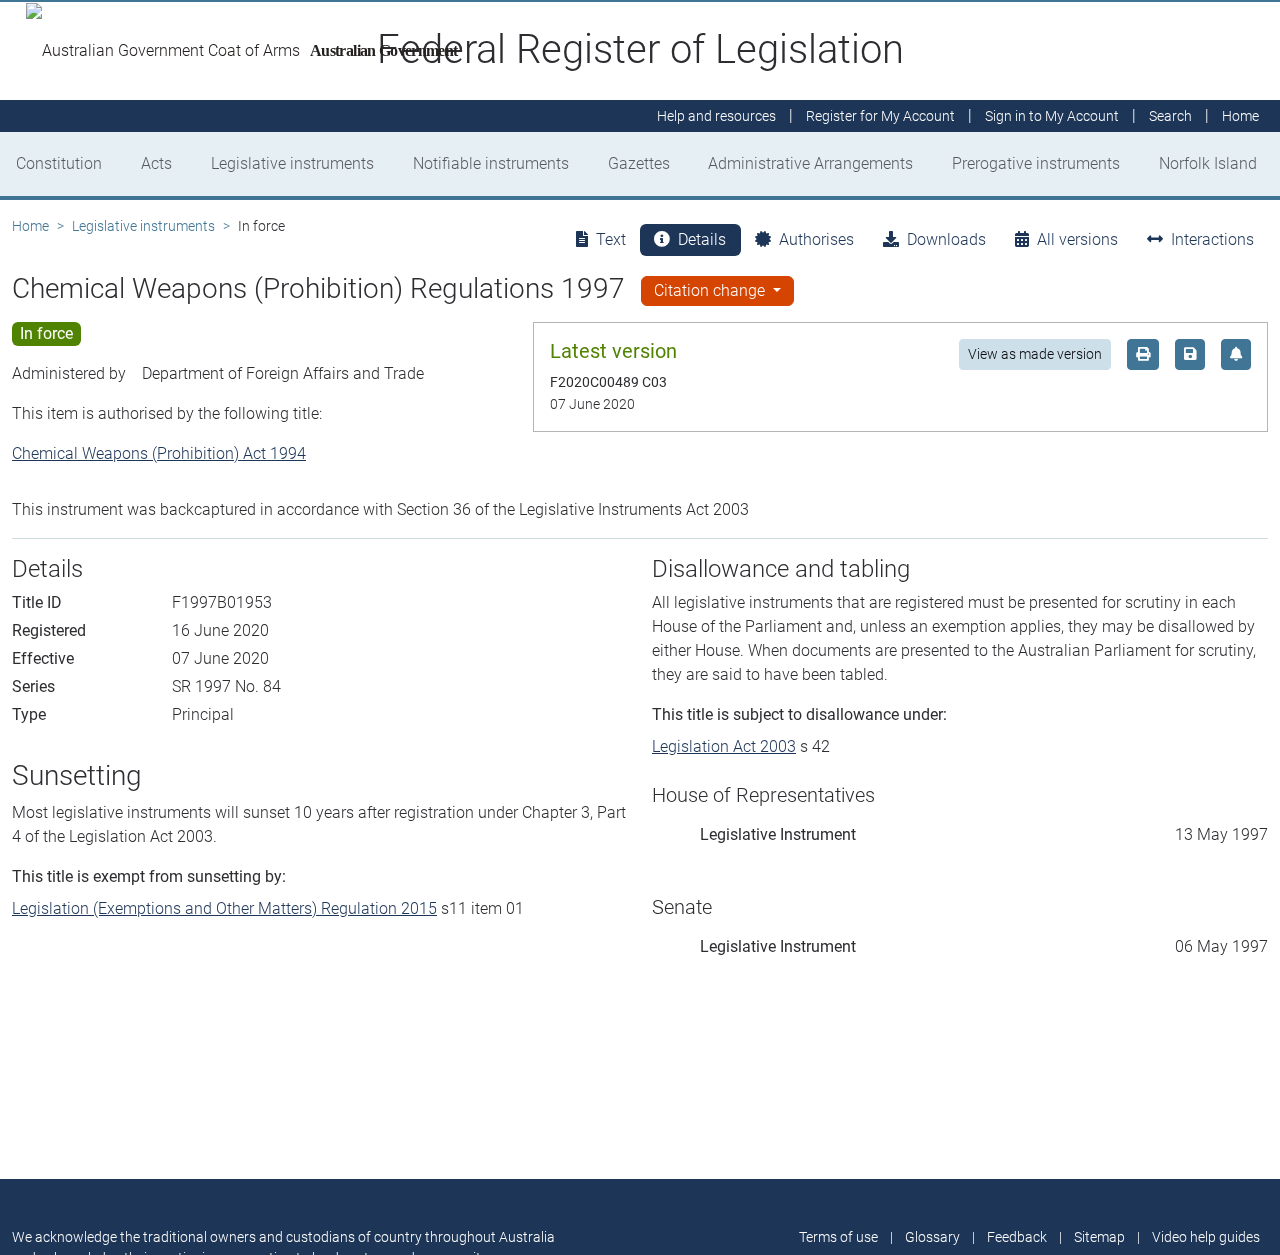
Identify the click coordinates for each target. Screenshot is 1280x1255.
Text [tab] (611, 239)
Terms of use (838, 1237)
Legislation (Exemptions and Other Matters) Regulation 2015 (224, 908)
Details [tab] (702, 239)
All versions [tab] (1077, 239)
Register (880, 116)
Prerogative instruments (1036, 163)
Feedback (1017, 1237)
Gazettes (639, 163)
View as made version (1035, 354)
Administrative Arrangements (810, 163)
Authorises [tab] (816, 239)
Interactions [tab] (1212, 239)
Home (30, 226)
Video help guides (1206, 1237)
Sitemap (1099, 1237)
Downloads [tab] (946, 239)
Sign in (1052, 116)
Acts (156, 163)
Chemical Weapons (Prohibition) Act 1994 (159, 453)
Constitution (59, 163)
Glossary (932, 1237)
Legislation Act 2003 (724, 746)
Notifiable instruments (491, 163)
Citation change (711, 290)
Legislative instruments (292, 163)
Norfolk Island (1208, 163)
